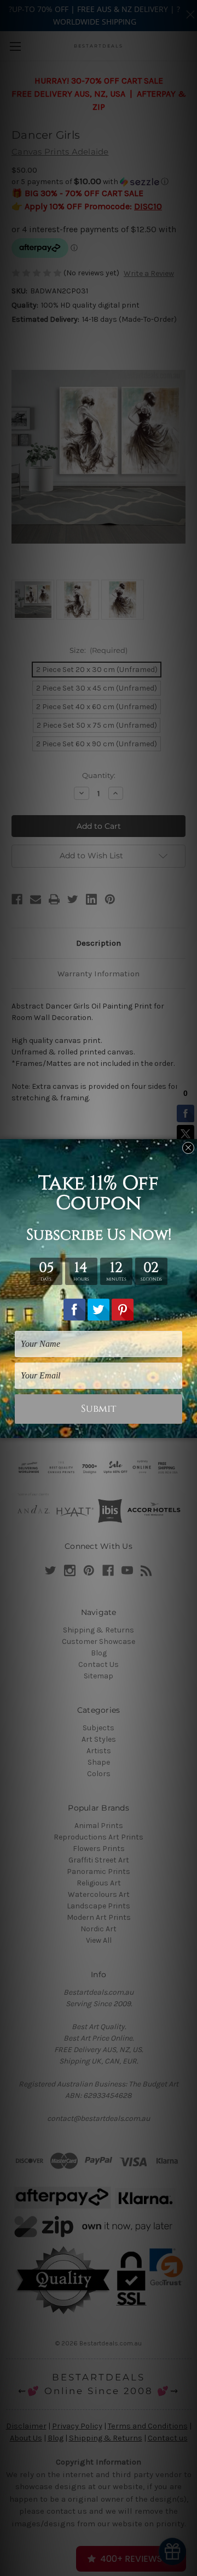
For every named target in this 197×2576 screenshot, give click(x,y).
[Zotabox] (190, 1428)
